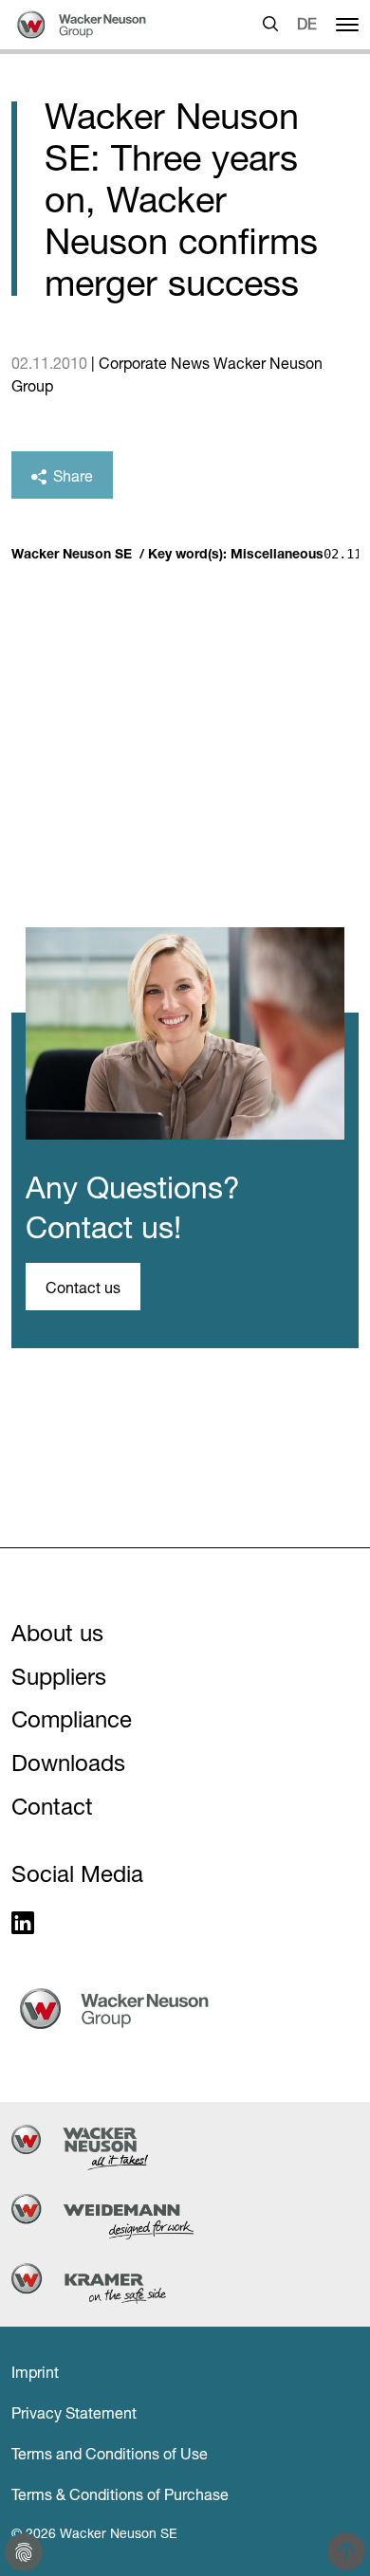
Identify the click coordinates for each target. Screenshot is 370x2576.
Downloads (68, 1763)
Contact (52, 1807)
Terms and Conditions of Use (110, 2454)
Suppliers (59, 1677)
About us (57, 1633)
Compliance (72, 1719)
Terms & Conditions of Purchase (120, 2494)
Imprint (35, 2372)
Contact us (83, 1288)
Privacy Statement (74, 2413)
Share (71, 476)
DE (307, 24)
